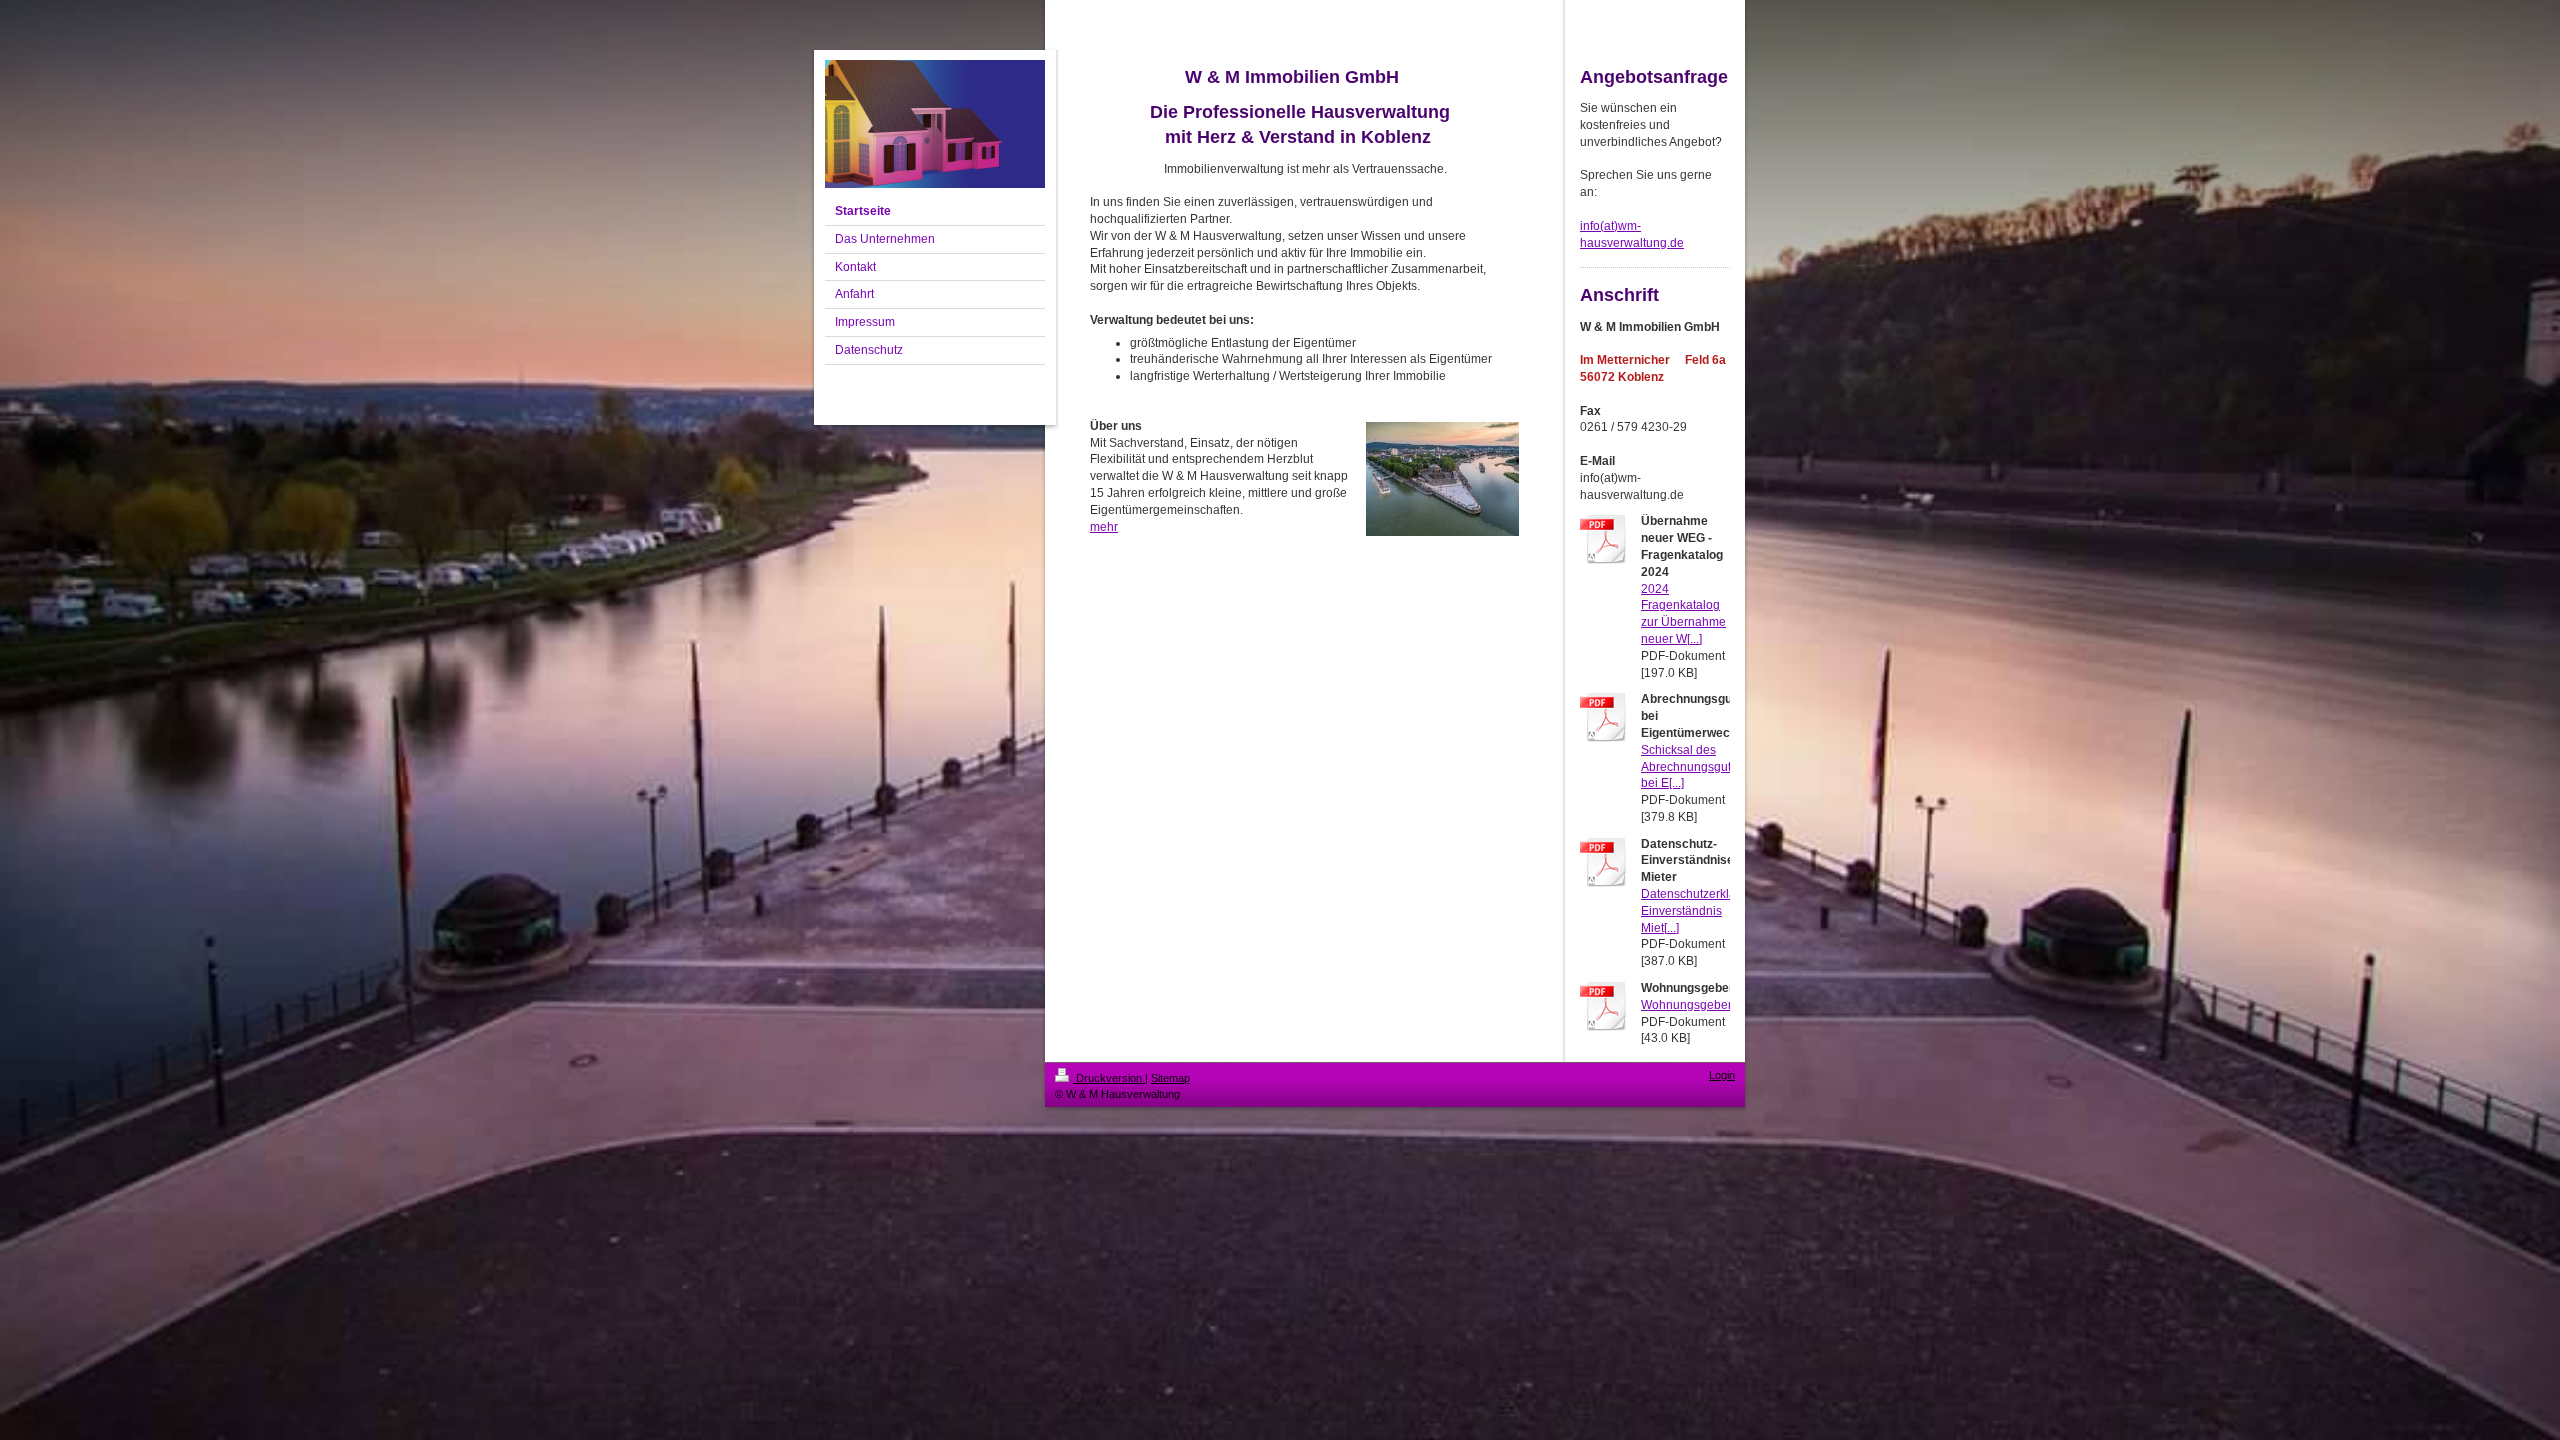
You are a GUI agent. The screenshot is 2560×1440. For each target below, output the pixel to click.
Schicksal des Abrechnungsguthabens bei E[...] (1706, 767)
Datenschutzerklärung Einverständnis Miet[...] (1701, 911)
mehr (1104, 527)
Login (1722, 1075)
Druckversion (1109, 1078)
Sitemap (1170, 1078)
